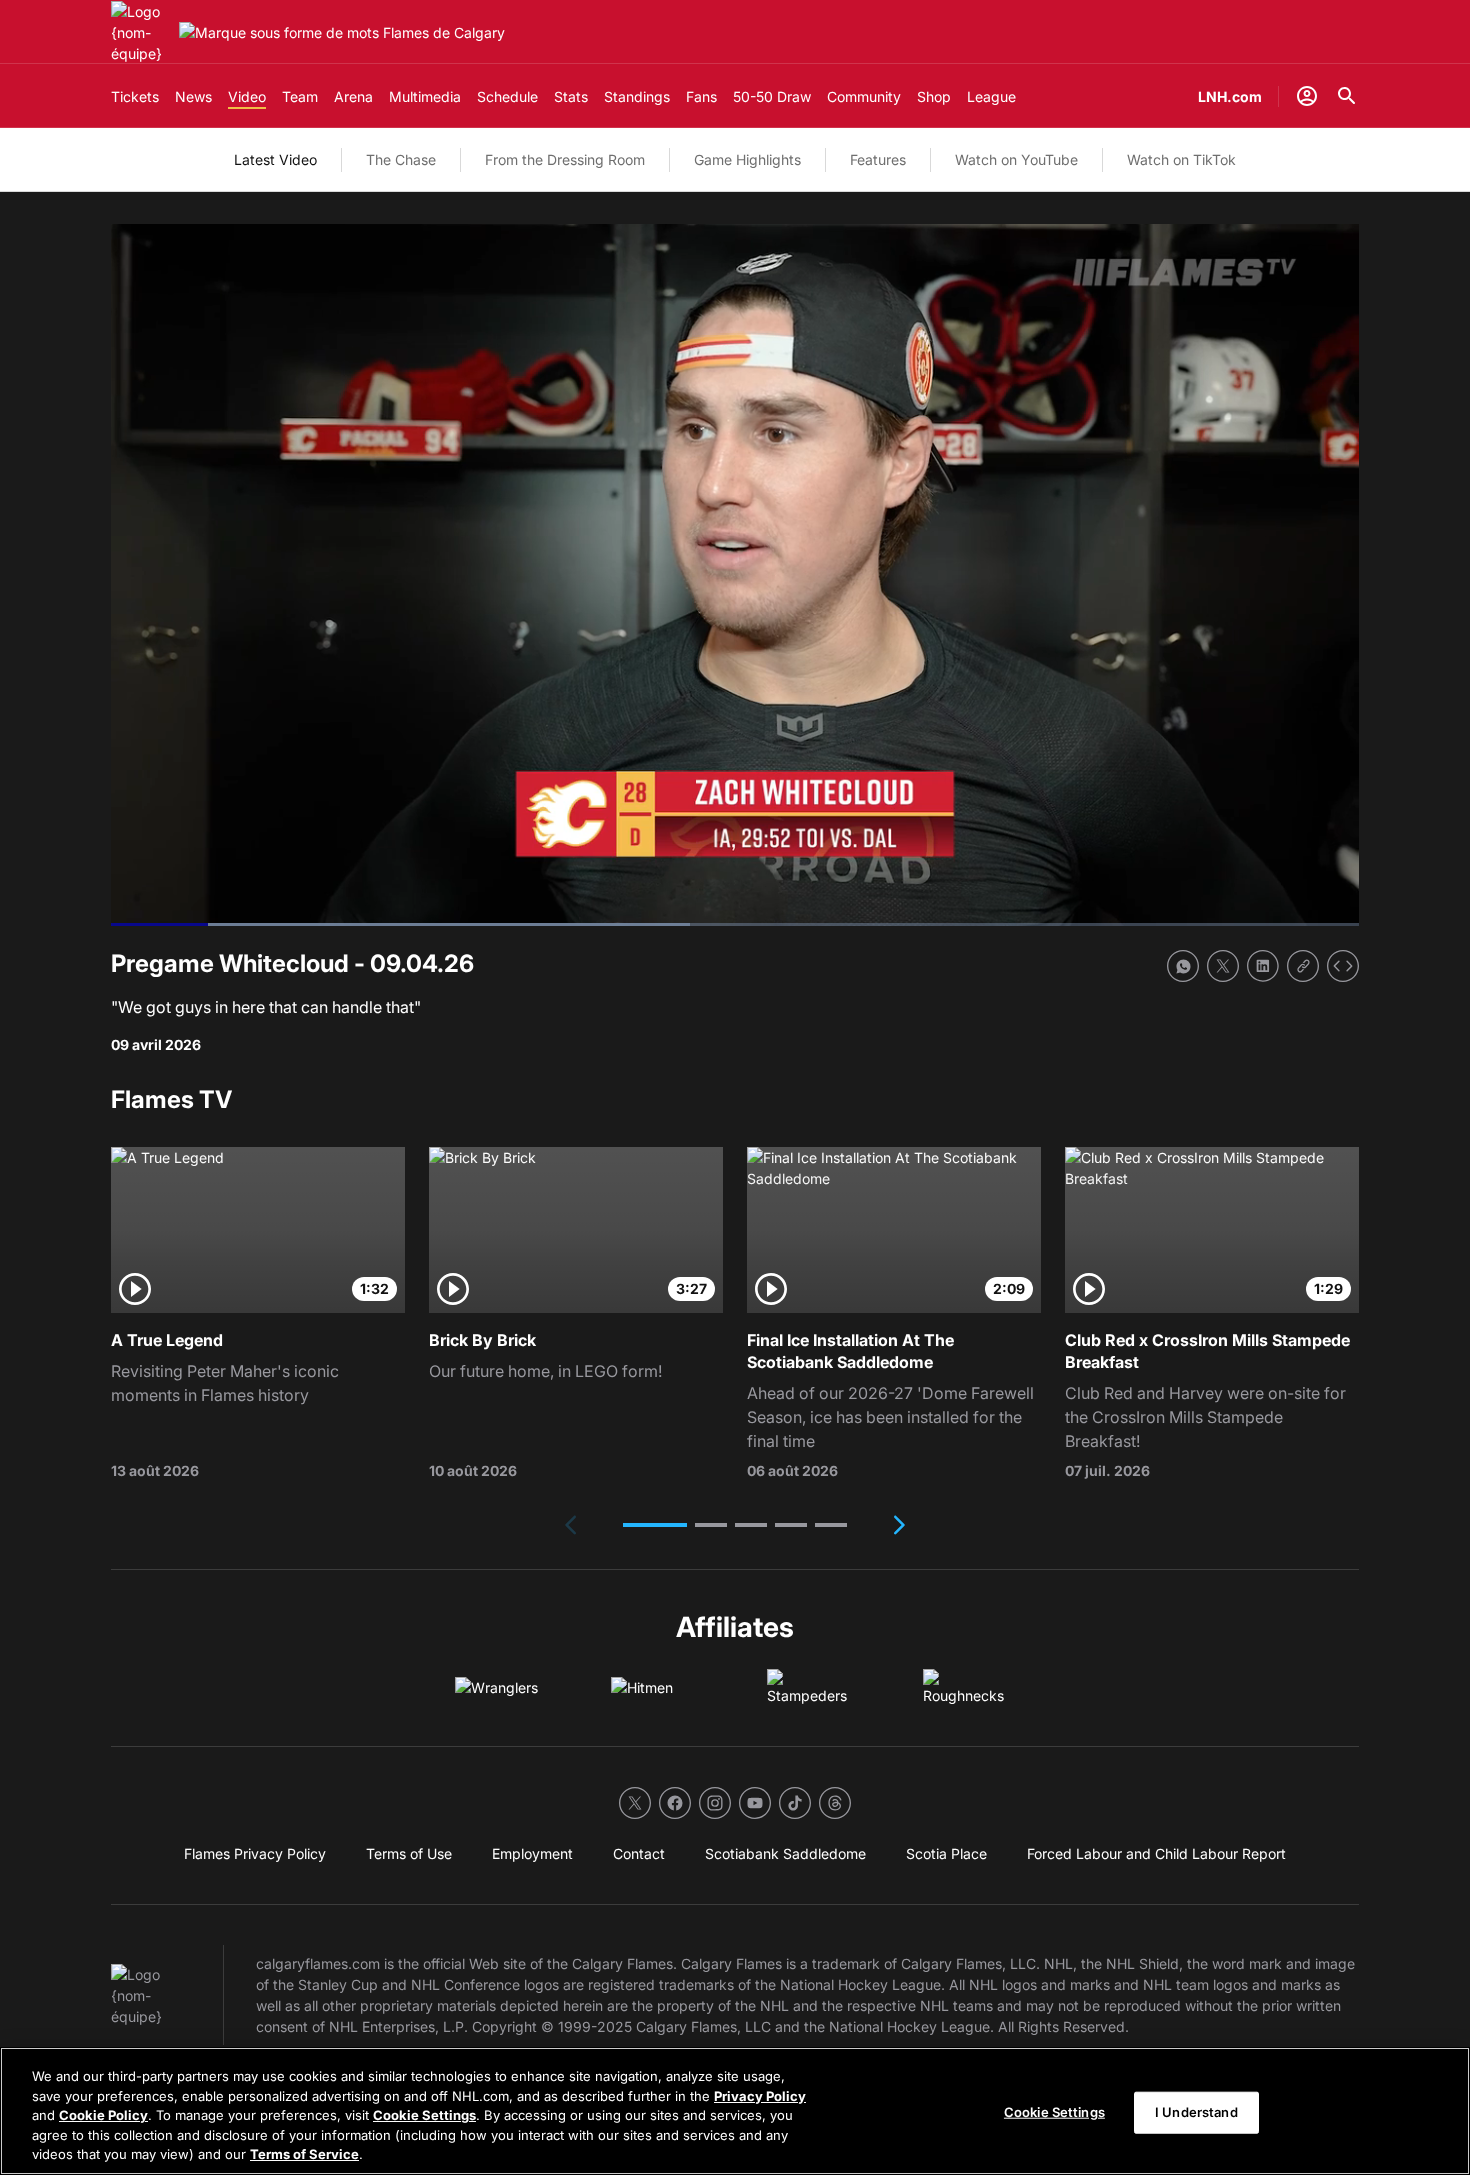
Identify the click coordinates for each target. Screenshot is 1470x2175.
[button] (655, 1525)
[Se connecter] (1307, 96)
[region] (735, 2111)
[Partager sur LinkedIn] (1263, 966)
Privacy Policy (760, 2096)
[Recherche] (1347, 96)
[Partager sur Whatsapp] (1183, 966)
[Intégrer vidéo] (1343, 966)
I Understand (1196, 2112)
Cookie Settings (424, 2115)
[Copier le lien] (1303, 966)
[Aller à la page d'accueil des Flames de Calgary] (141, 32)
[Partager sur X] (1223, 966)
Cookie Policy (103, 2115)
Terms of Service (304, 2154)
